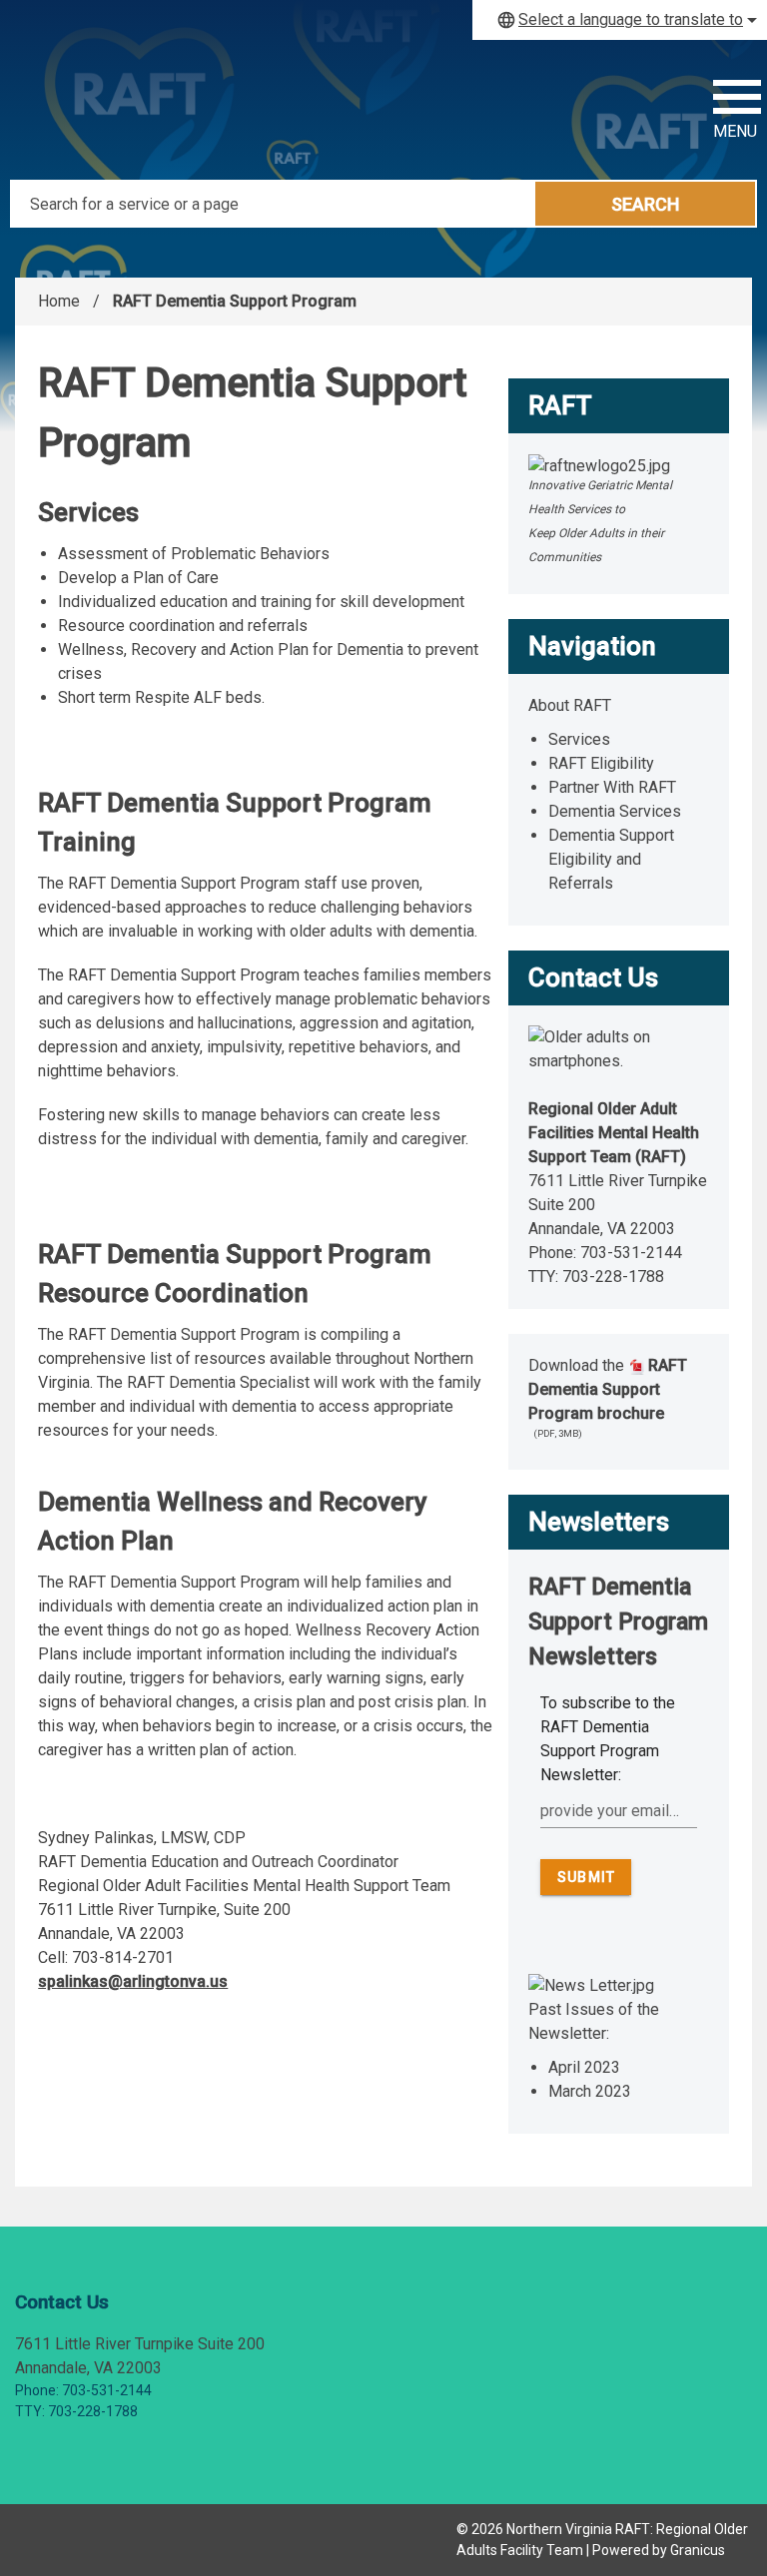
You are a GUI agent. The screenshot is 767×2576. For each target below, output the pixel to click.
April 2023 (584, 2067)
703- (597, 1253)
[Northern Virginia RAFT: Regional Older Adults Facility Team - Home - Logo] (140, 110)
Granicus (698, 2550)
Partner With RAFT (612, 787)
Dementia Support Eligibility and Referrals (611, 859)
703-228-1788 (613, 1277)
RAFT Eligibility (601, 763)
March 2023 (590, 2091)
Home (59, 301)
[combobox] (620, 20)
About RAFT (570, 705)
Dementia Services (615, 811)
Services (579, 739)
